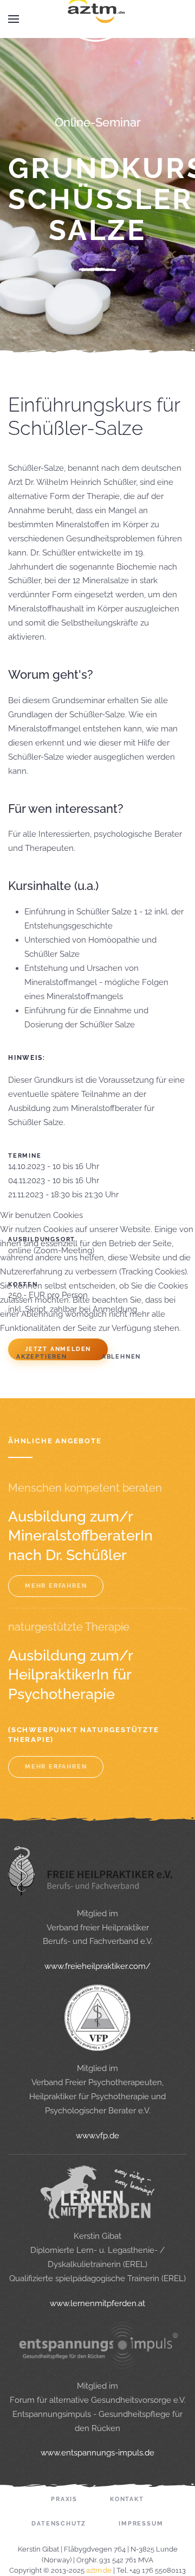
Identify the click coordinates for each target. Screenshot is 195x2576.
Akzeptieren (42, 1357)
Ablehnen (121, 1357)
